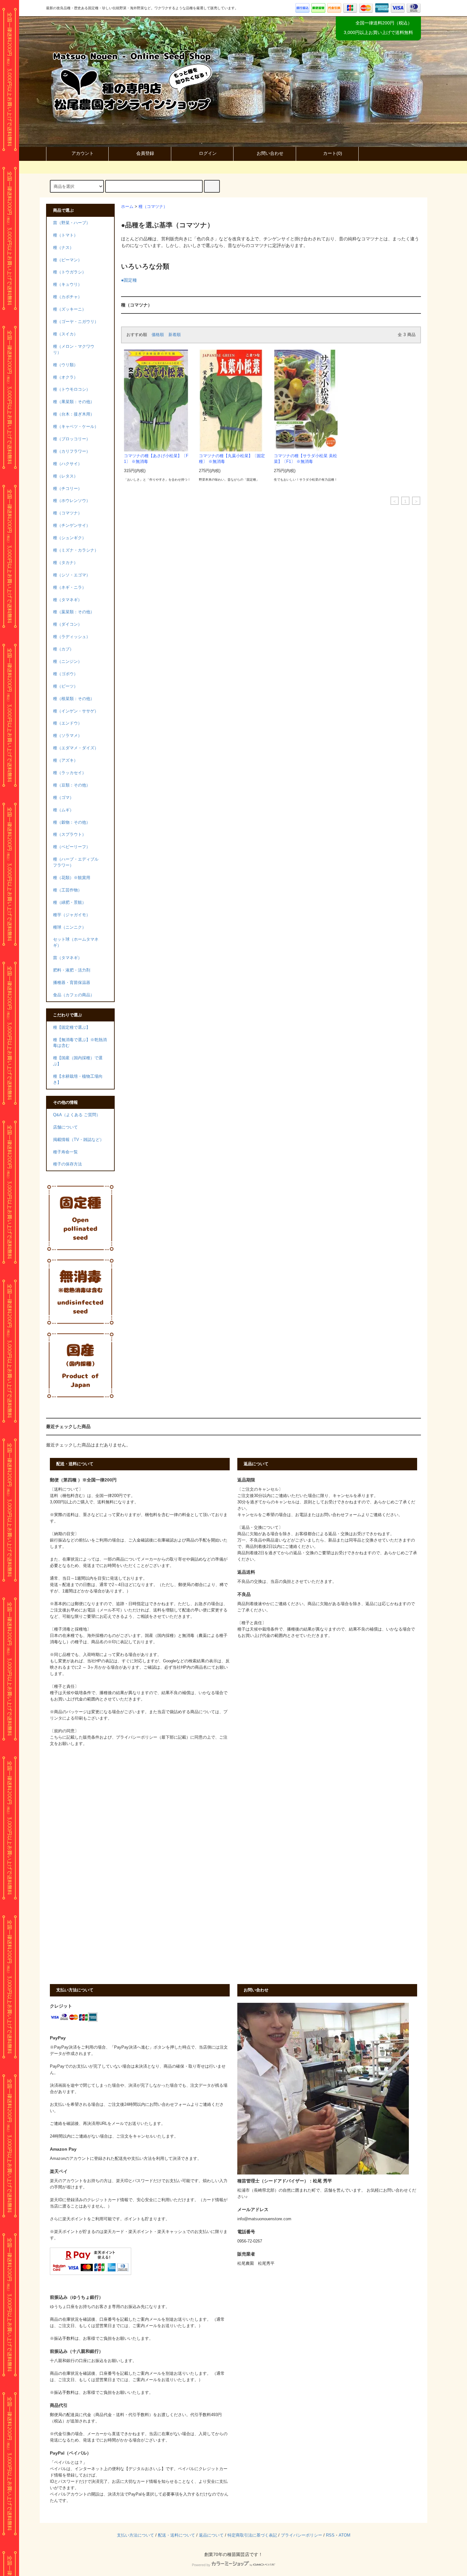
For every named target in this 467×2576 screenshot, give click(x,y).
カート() (333, 153)
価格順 (158, 335)
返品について (211, 2535)
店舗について (65, 1127)
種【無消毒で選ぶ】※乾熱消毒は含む (80, 1043)
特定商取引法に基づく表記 (252, 2535)
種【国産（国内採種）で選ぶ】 (78, 1061)
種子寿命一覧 (65, 1152)
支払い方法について (135, 2535)
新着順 (175, 335)
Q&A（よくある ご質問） (77, 1115)
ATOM (345, 2535)
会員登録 (145, 153)
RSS (330, 2535)
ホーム (127, 207)
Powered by (201, 2565)
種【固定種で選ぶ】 (72, 1027)
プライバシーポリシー (301, 2535)
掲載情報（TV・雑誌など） (78, 1140)
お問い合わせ (270, 153)
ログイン (208, 153)
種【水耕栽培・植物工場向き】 (78, 1079)
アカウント (83, 153)
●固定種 (129, 280)
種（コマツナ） (153, 207)
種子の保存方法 (68, 1164)
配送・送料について (176, 2535)
